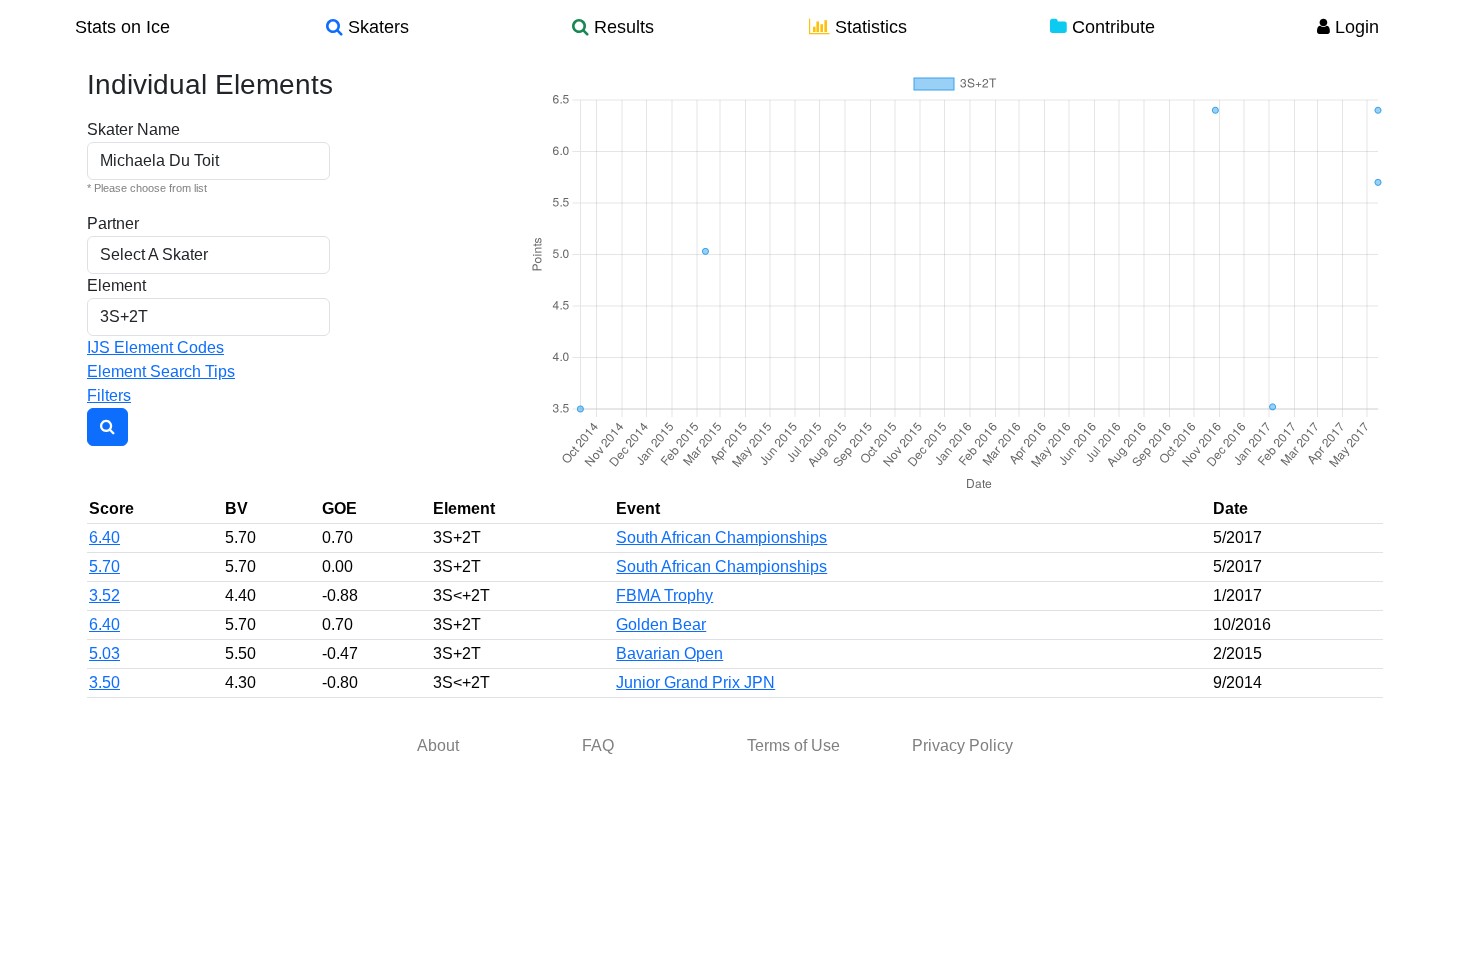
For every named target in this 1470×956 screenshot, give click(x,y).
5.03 (104, 653)
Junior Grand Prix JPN (695, 682)
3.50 (104, 682)
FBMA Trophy (664, 595)
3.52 (104, 595)
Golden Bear (661, 624)
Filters (109, 395)
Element (116, 285)
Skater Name (133, 129)
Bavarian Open (669, 653)
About (438, 745)
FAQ (598, 745)
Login (1354, 27)
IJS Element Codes (155, 347)
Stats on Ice (122, 27)
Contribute (1111, 27)
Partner (113, 223)
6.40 (104, 537)
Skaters (376, 27)
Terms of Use (793, 745)
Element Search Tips (161, 371)
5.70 (104, 566)
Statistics (868, 27)
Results (621, 27)
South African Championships (721, 537)
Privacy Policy (962, 745)
